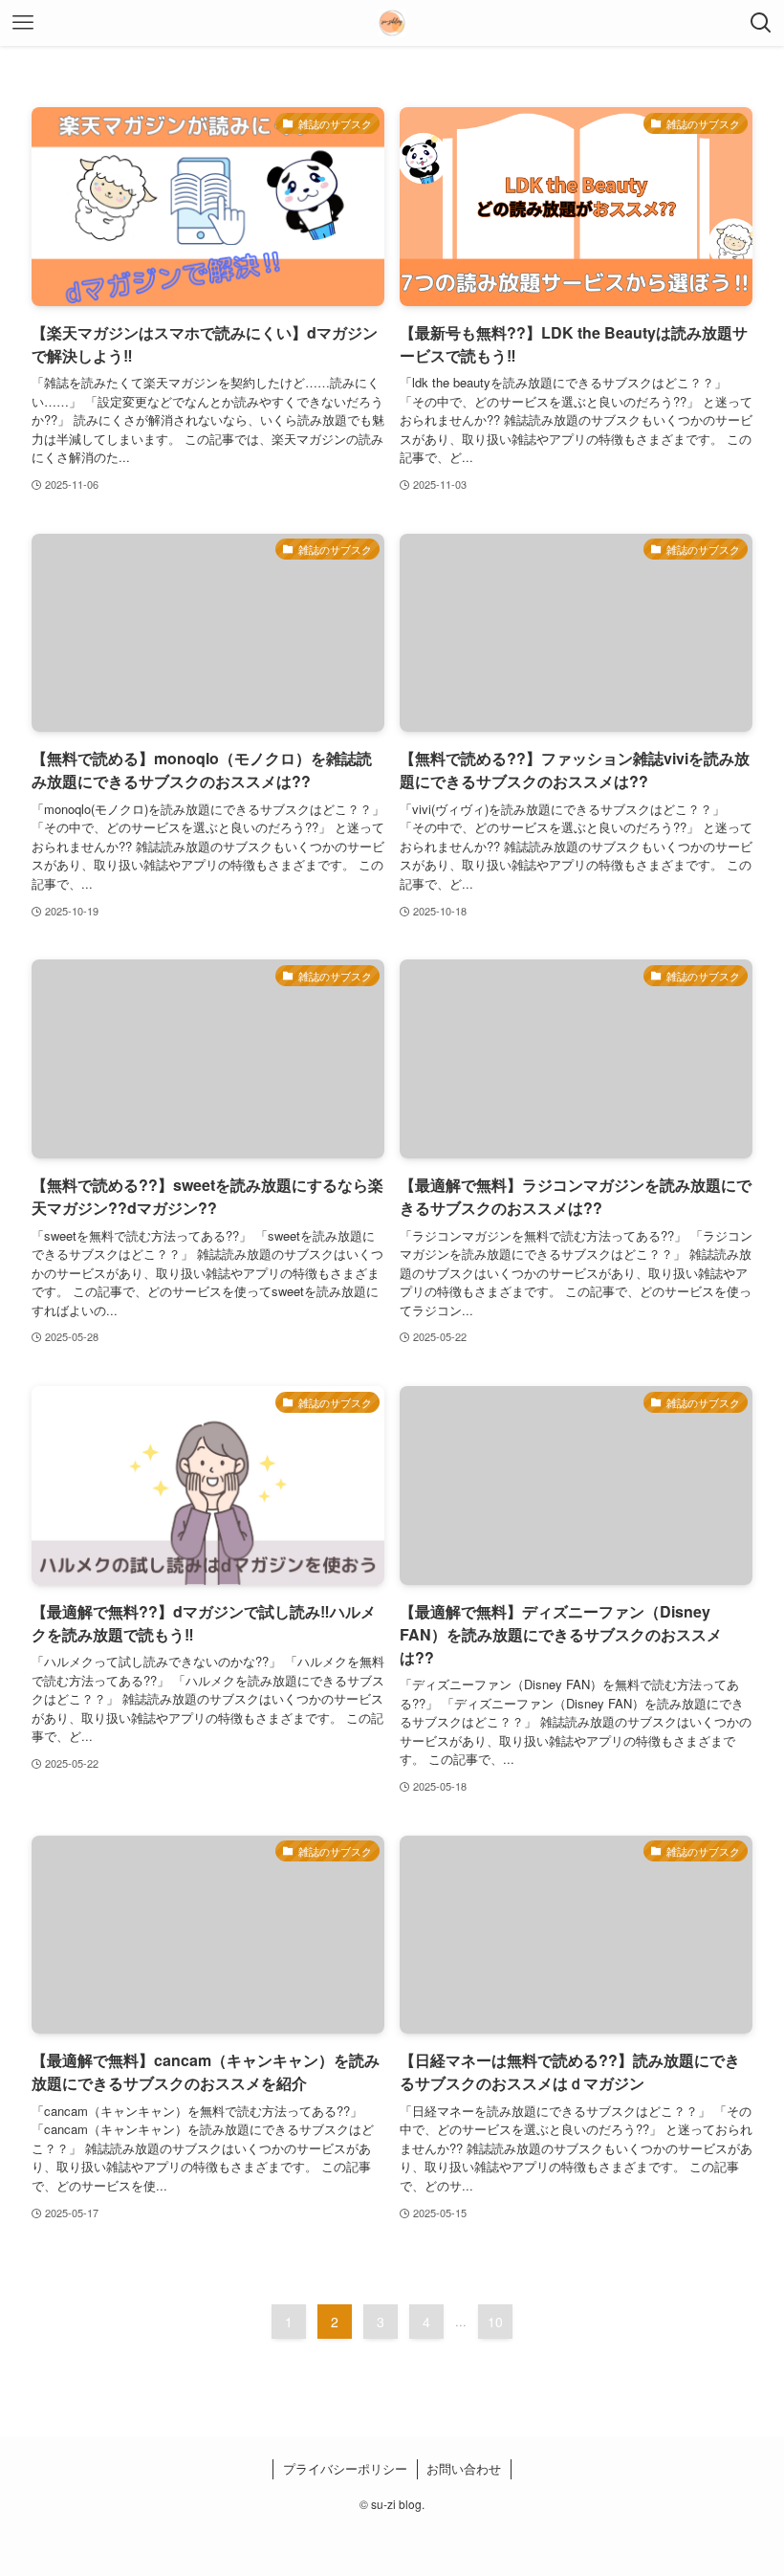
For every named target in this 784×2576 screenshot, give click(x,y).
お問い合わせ (464, 2468)
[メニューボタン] (23, 23)
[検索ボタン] (761, 23)
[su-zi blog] (392, 23)
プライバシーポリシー (345, 2468)
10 (495, 2322)
